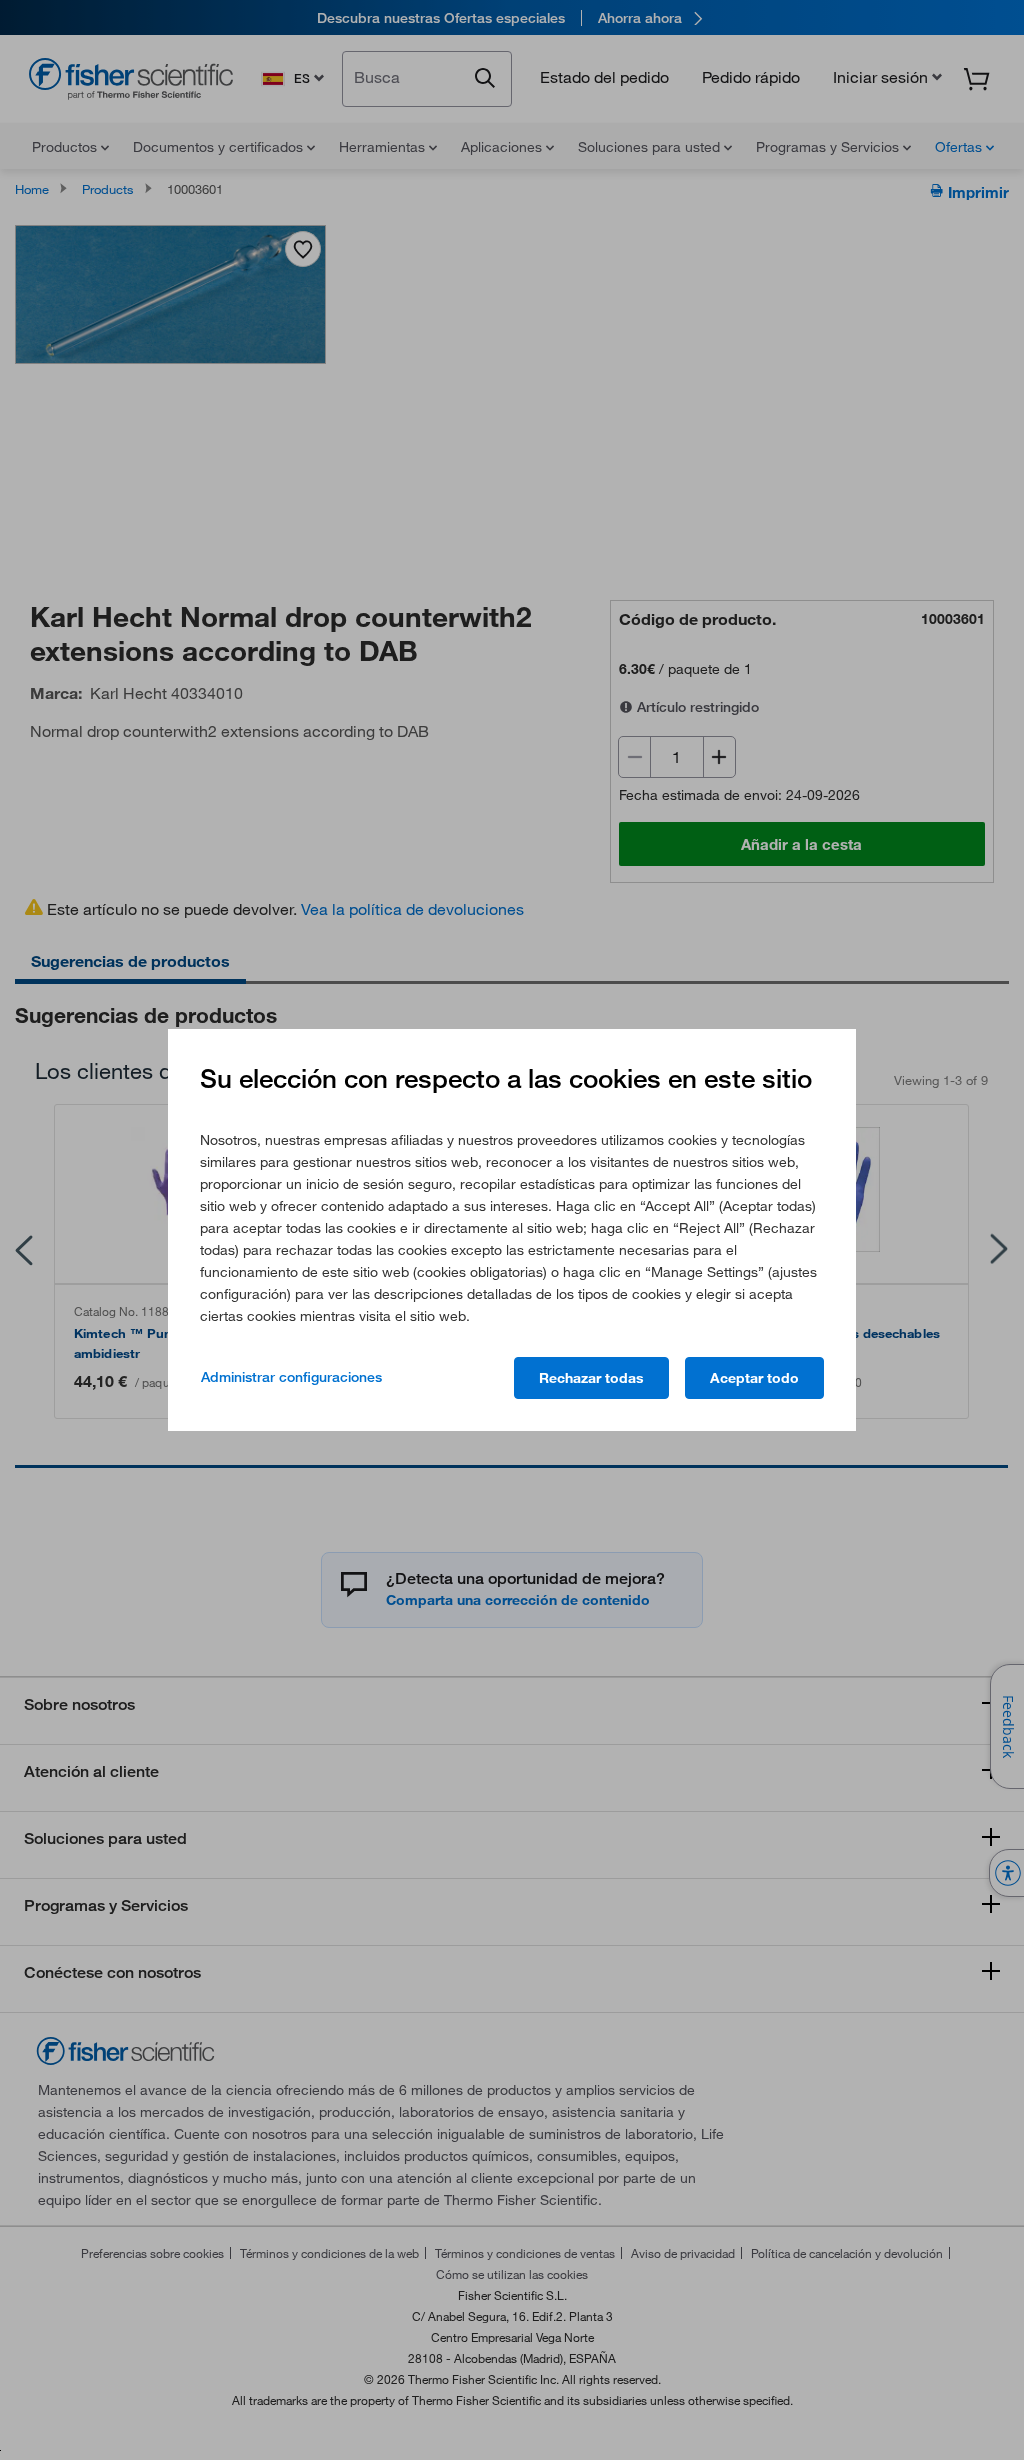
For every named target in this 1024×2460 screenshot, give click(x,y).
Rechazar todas (591, 1378)
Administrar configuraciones (291, 1377)
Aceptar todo (754, 1378)
